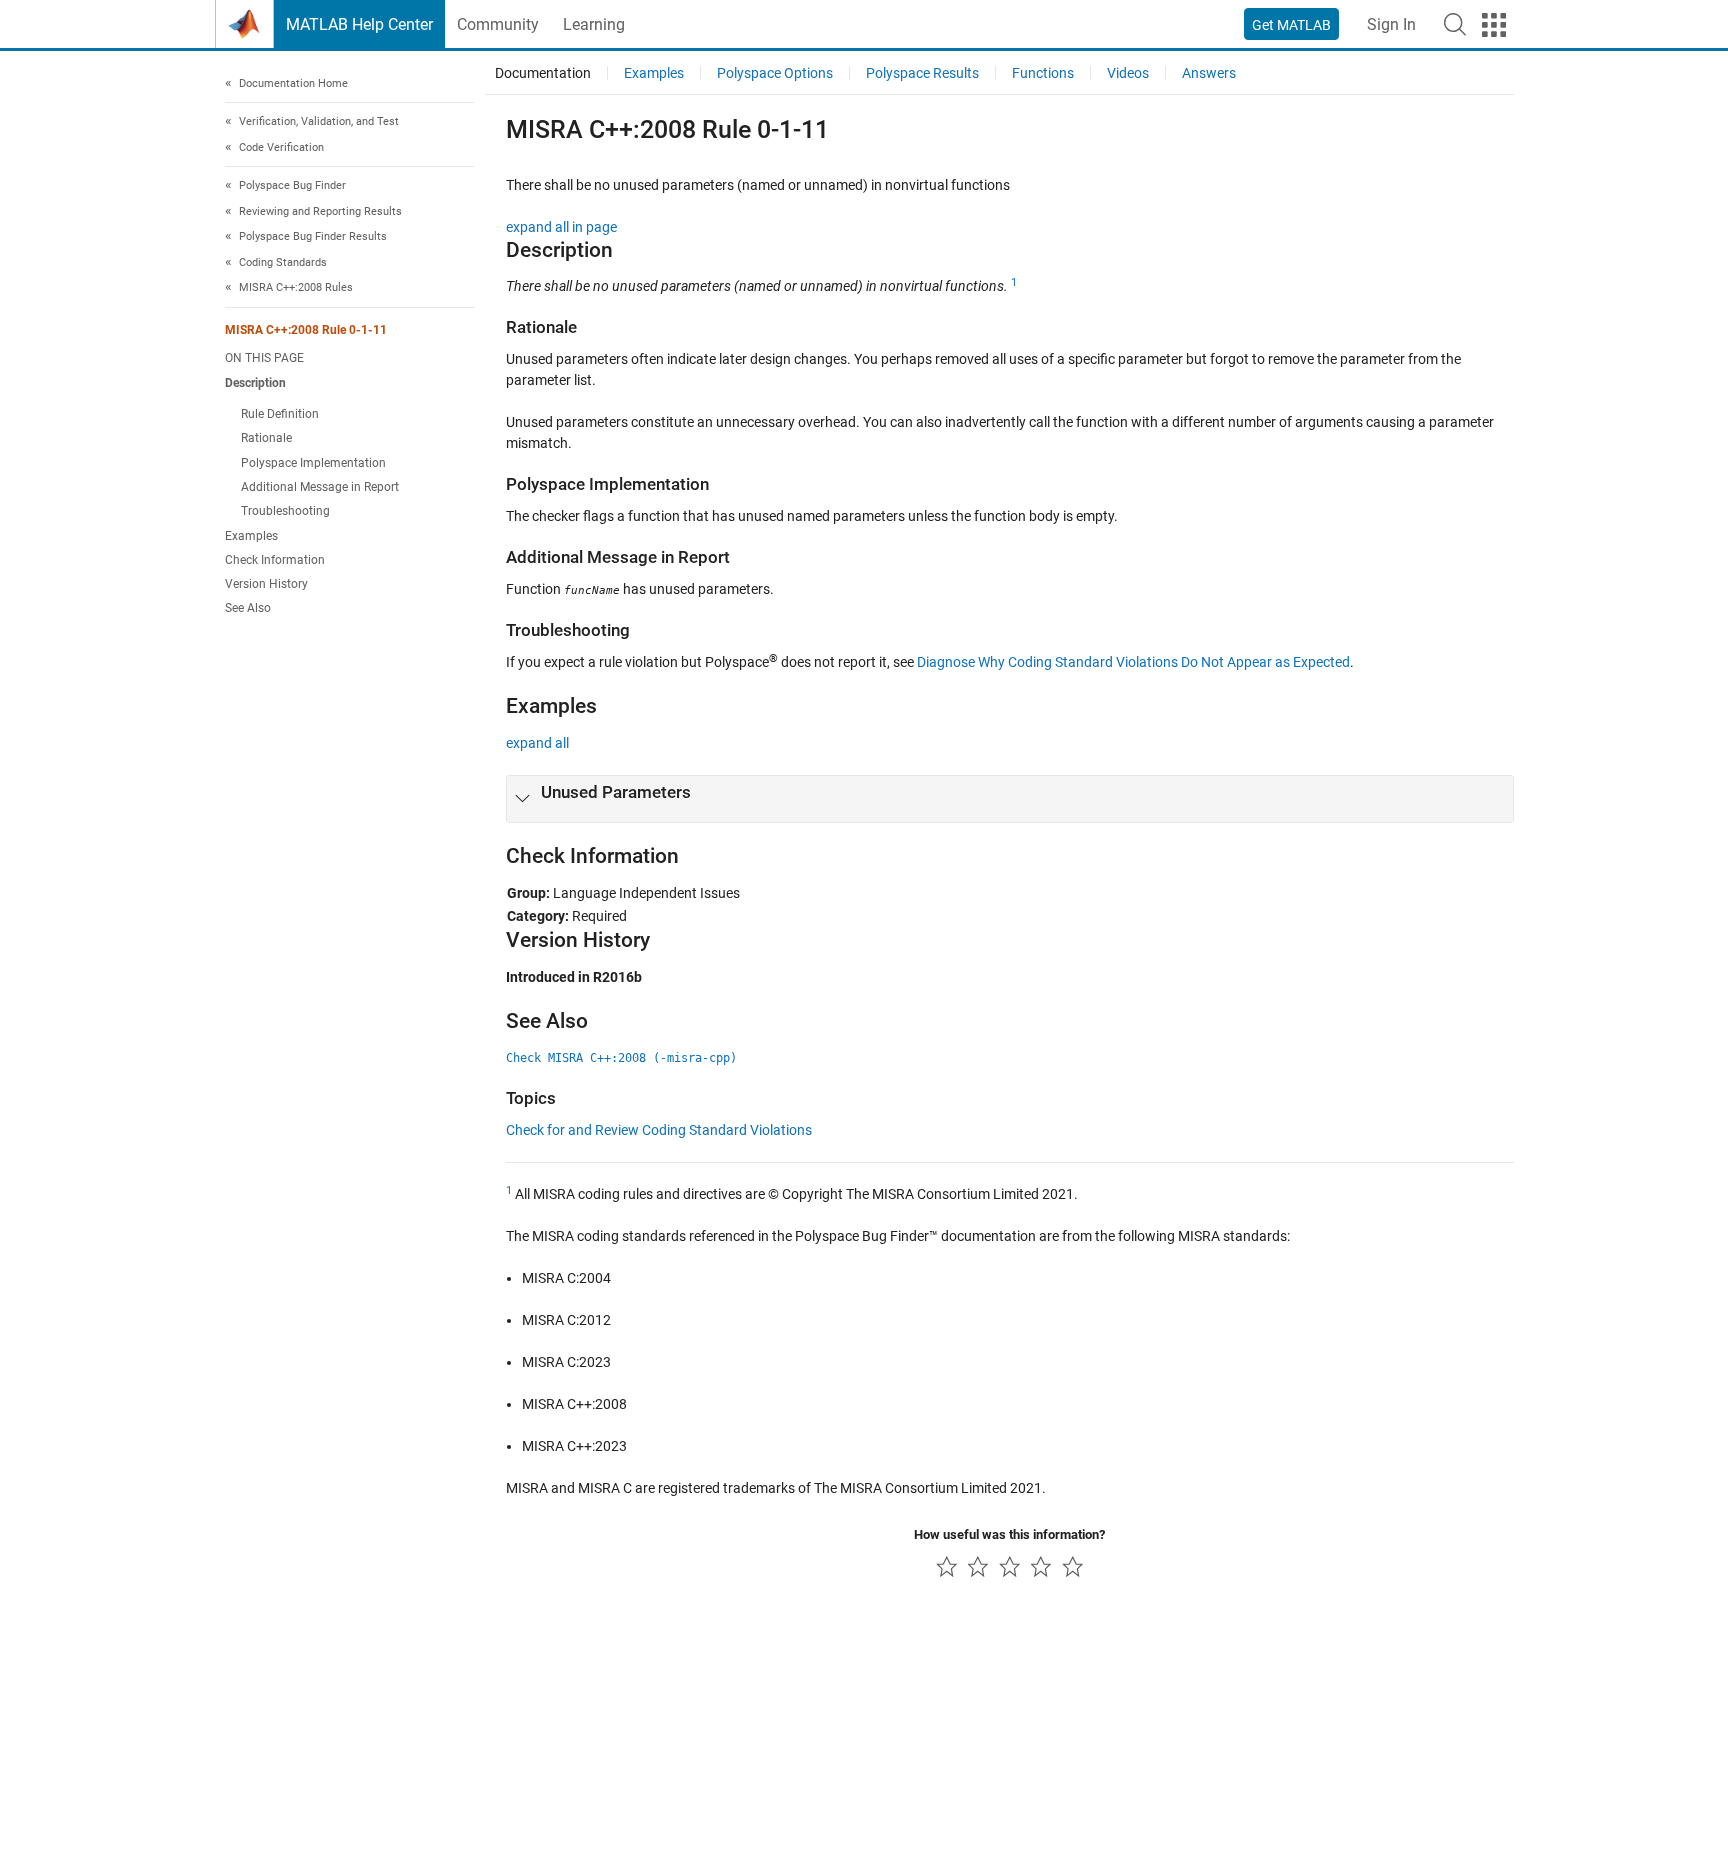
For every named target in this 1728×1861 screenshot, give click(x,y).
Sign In (1391, 24)
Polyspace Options (775, 73)
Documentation (543, 73)
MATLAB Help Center (359, 24)
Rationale (266, 438)
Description (255, 383)
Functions (1043, 73)
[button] (1455, 24)
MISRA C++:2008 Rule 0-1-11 (306, 330)
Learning (594, 24)
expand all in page (561, 227)
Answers (1209, 73)
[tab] (1010, 799)
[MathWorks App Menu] (1494, 25)
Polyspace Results (922, 73)
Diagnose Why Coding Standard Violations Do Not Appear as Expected (1133, 662)
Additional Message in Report (320, 487)
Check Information (275, 560)
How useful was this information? (1009, 1534)
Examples (251, 536)
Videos (1128, 73)
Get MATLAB (1291, 25)
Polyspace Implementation (313, 463)
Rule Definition (280, 414)
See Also (248, 608)
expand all (537, 743)
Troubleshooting (285, 511)
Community (498, 24)
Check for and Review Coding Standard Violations (659, 1130)
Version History (266, 584)
